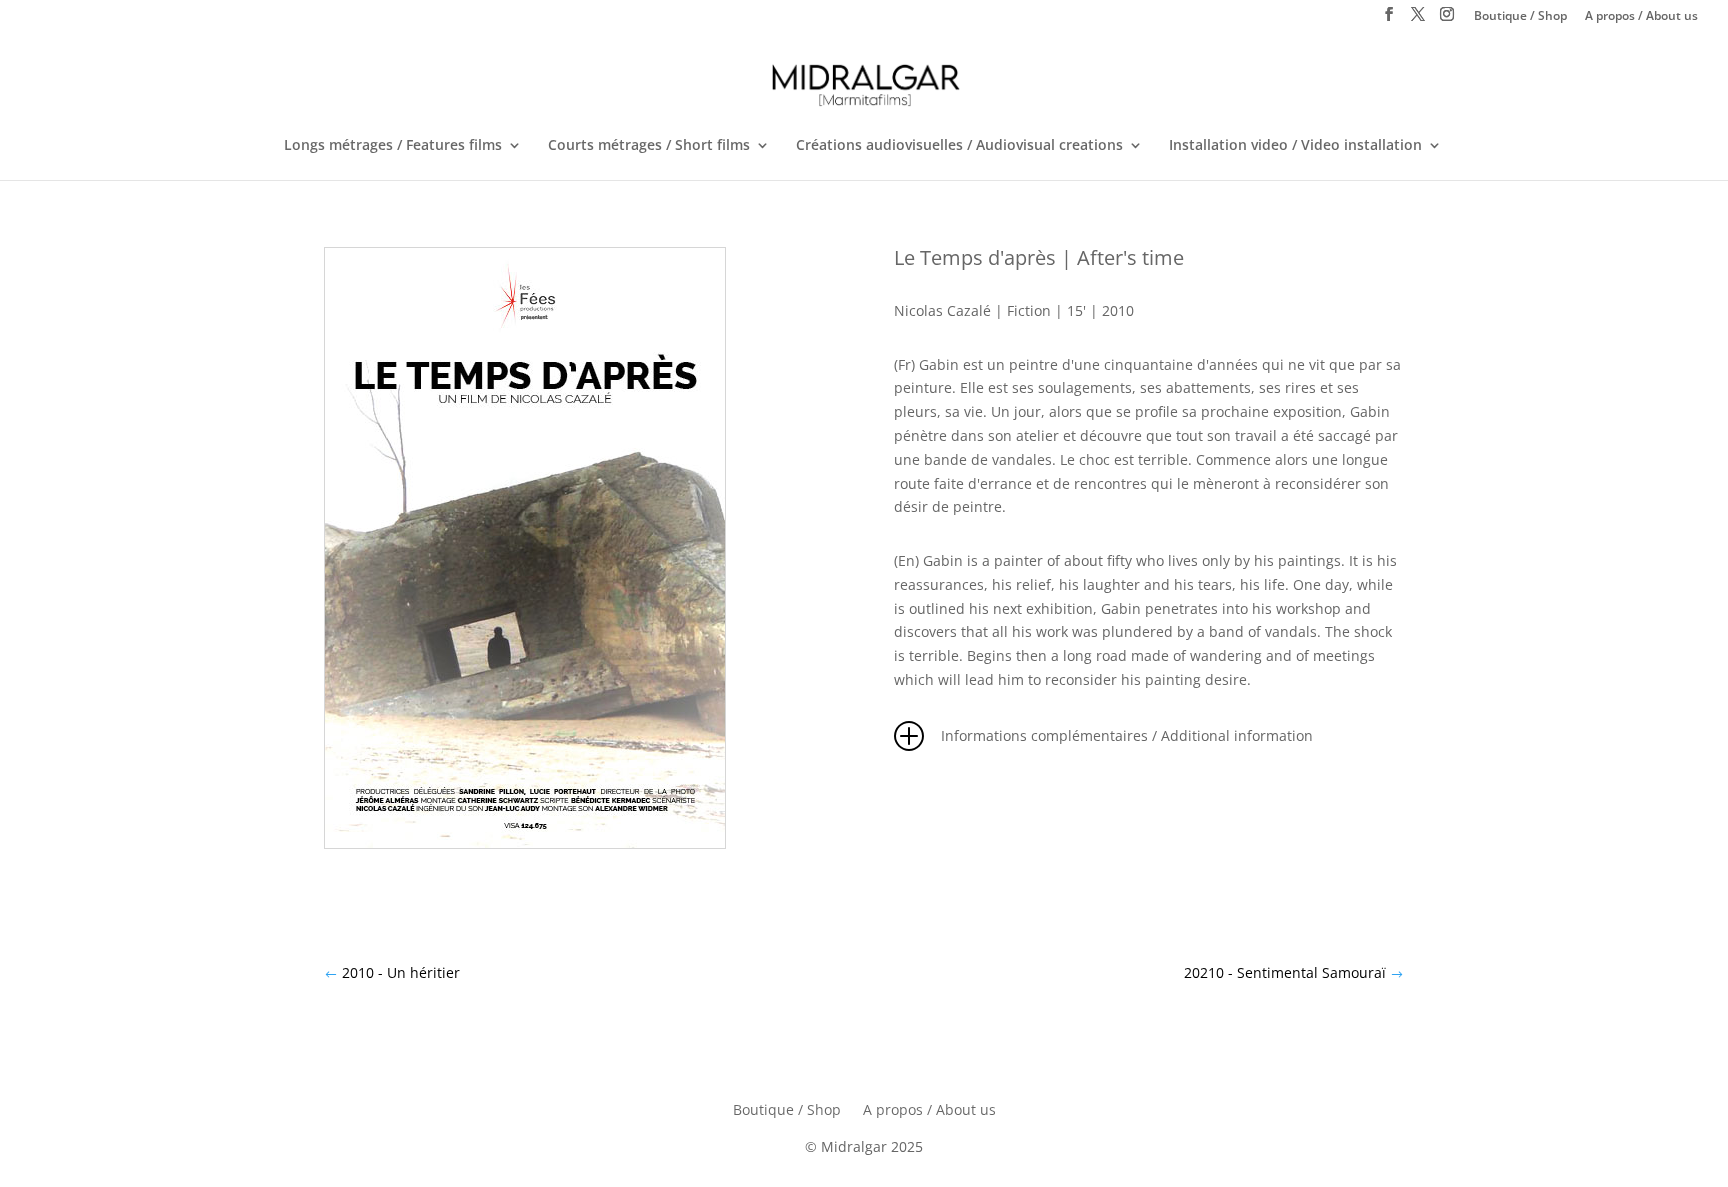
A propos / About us (1641, 17)
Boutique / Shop (1520, 17)
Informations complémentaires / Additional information (1127, 735)
